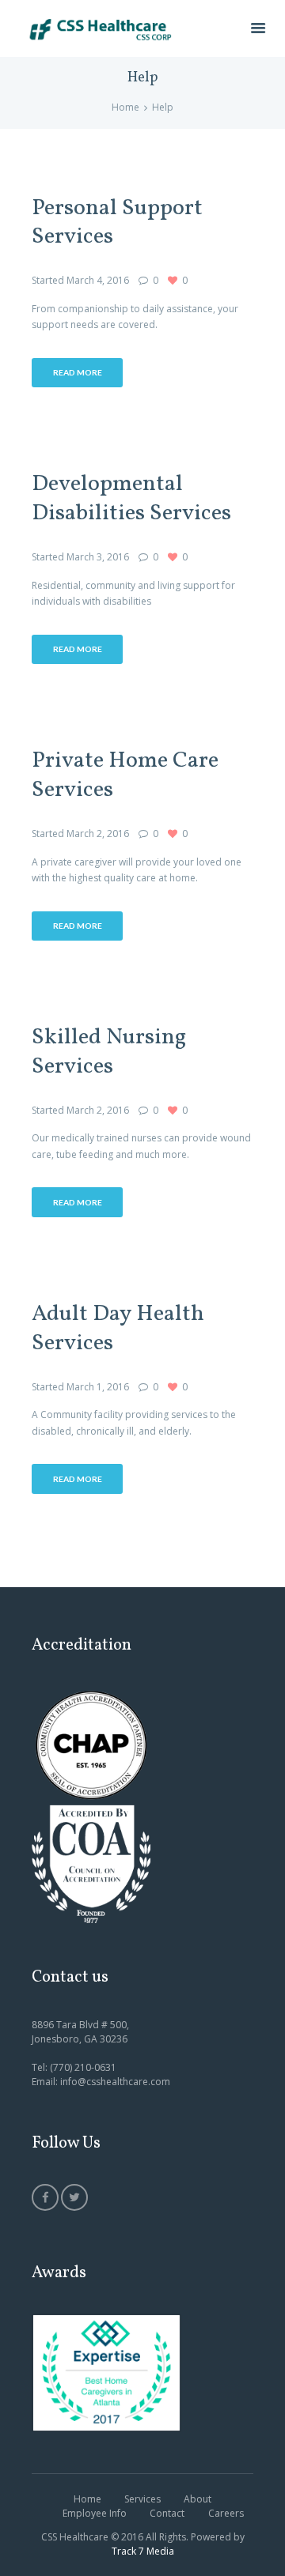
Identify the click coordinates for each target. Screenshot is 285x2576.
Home (125, 107)
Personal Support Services (117, 223)
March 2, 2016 (98, 834)
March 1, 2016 (98, 1387)
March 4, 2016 (98, 280)
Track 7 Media (143, 2551)
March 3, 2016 (98, 557)
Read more (78, 372)
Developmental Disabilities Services (131, 499)
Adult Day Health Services (118, 1329)
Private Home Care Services (125, 776)
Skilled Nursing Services (109, 1052)
